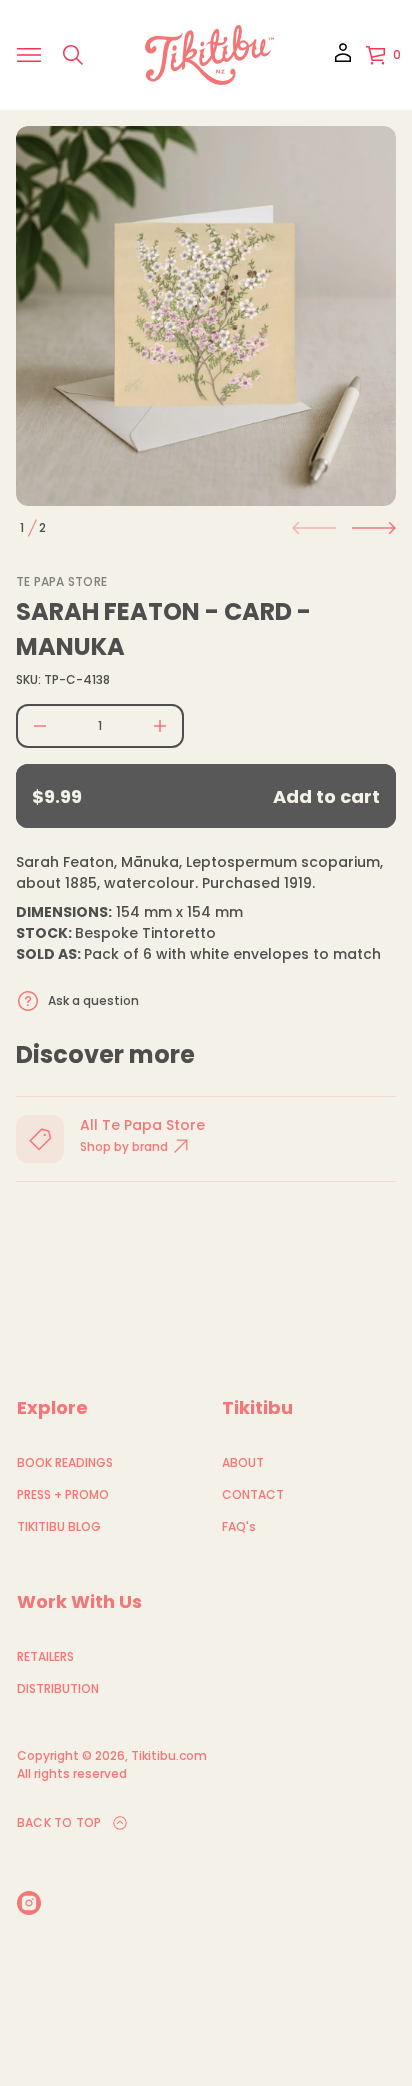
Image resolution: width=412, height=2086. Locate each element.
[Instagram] (29, 1903)
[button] (73, 55)
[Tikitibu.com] (209, 55)
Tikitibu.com (169, 1755)
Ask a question (93, 1000)
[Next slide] (374, 528)
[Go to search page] (73, 55)
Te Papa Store (61, 581)
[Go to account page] (343, 59)
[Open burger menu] (29, 55)
